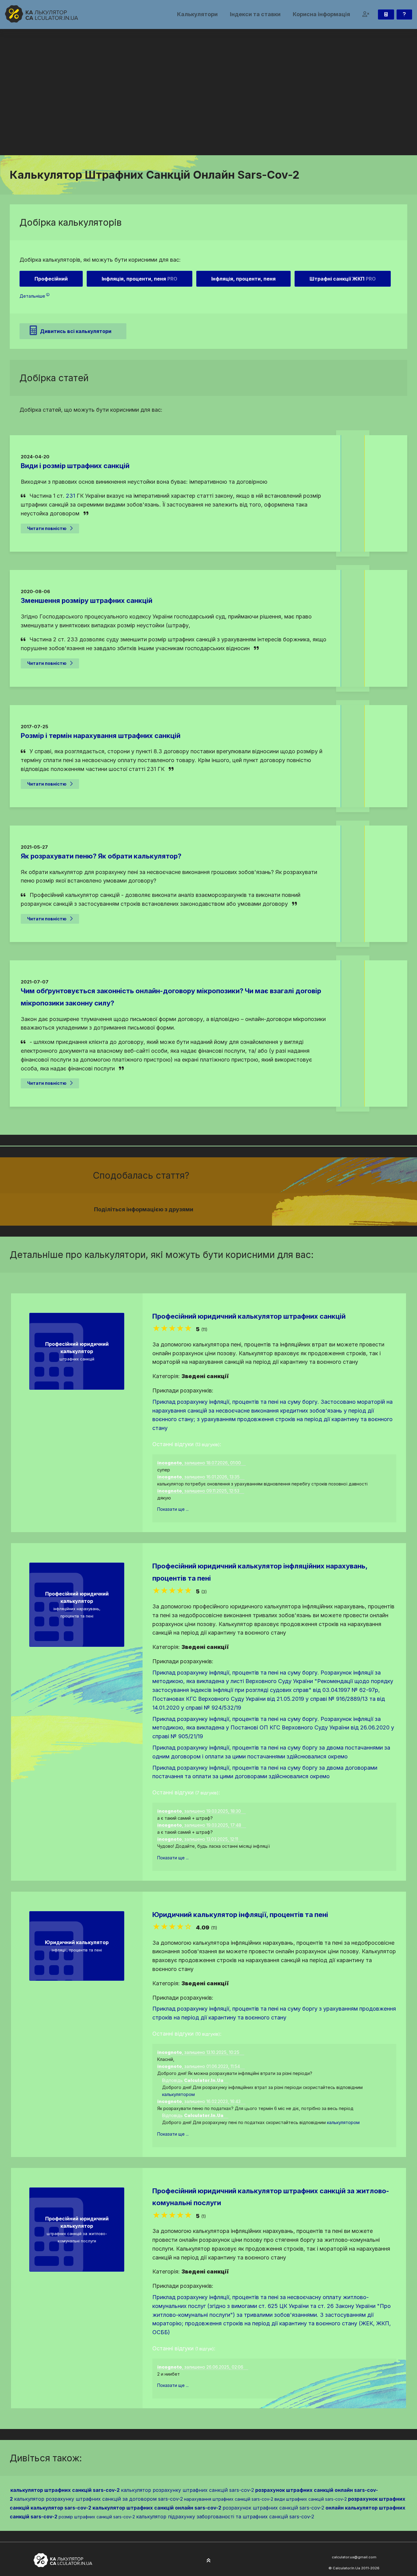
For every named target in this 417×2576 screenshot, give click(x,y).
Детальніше (32, 296)
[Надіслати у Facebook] (260, 1209)
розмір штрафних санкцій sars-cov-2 (97, 2517)
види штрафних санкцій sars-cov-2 (311, 2499)
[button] (366, 14)
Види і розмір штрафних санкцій (75, 466)
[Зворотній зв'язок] (404, 14)
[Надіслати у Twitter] (268, 1209)
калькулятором (178, 2094)
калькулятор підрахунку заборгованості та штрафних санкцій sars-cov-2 (225, 2517)
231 (71, 496)
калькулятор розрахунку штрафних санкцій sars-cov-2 (187, 2490)
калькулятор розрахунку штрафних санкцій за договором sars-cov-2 (98, 2499)
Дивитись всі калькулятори (76, 331)
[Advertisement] (209, 109)
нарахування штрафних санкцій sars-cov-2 (229, 2499)
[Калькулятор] (386, 14)
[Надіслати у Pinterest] (275, 1209)
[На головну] (42, 14)
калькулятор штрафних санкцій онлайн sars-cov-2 (157, 2508)
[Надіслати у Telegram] (282, 1209)
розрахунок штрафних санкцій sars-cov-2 (273, 2508)
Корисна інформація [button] (321, 14)
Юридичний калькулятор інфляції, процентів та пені (240, 1915)
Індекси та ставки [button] (255, 14)
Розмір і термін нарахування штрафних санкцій (101, 736)
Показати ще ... (173, 1509)
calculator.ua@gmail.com (354, 2557)
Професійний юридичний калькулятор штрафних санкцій (249, 1316)
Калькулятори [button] (197, 14)
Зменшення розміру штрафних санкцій (87, 600)
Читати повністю (47, 528)
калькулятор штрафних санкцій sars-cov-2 (65, 2490)
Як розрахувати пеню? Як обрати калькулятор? (101, 856)
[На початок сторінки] (209, 2561)
